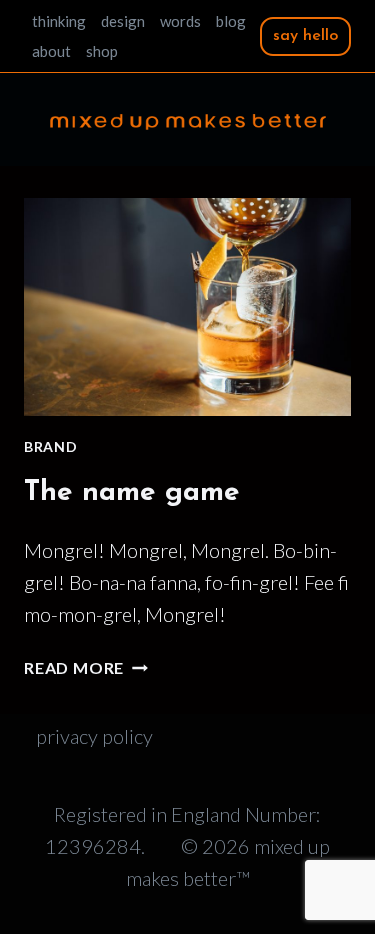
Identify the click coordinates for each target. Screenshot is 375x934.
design (123, 21)
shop (102, 51)
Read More (86, 667)
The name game (132, 493)
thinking (59, 21)
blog (231, 21)
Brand (51, 446)
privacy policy (94, 736)
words (180, 21)
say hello (305, 36)
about (51, 51)
